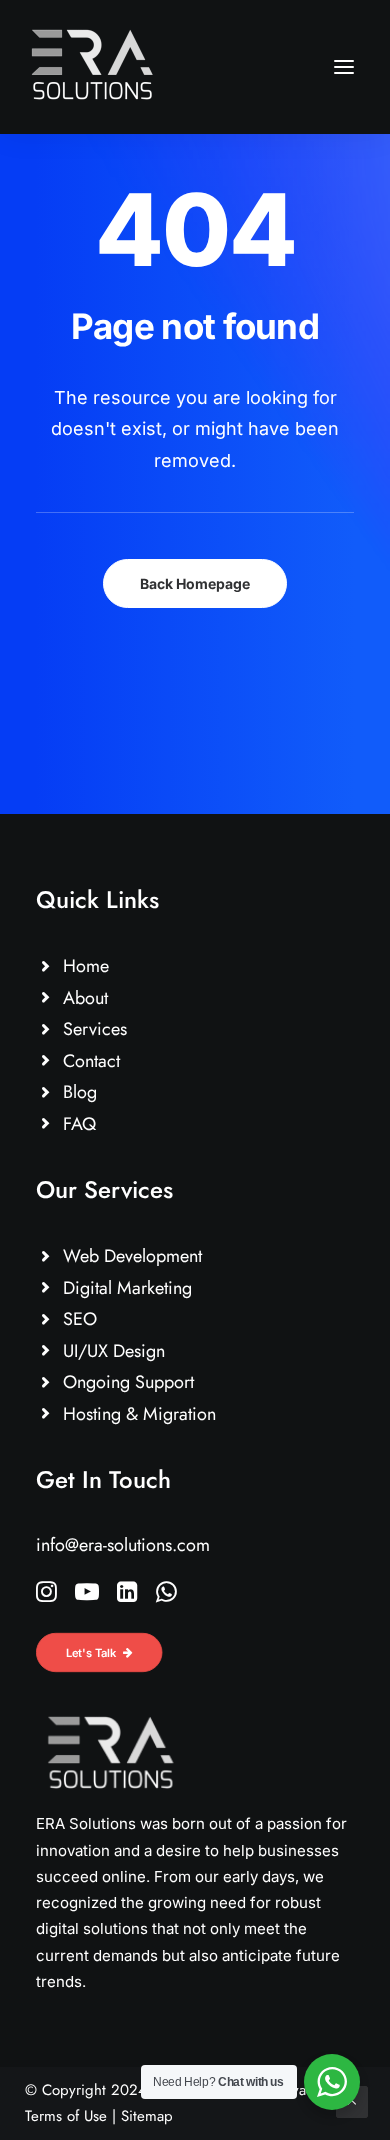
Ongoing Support (128, 1382)
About (85, 998)
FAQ (79, 1124)
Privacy (297, 2090)
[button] (344, 67)
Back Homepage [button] (195, 583)
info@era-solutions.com (123, 1545)
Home (86, 966)
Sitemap (147, 2116)
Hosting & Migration (139, 1414)
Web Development (132, 1256)
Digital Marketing (127, 1288)
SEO (80, 1319)
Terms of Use (66, 2116)
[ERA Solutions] (92, 67)
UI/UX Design (114, 1351)
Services (95, 1029)
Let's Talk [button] (91, 1652)
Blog (80, 1092)
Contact (91, 1061)
